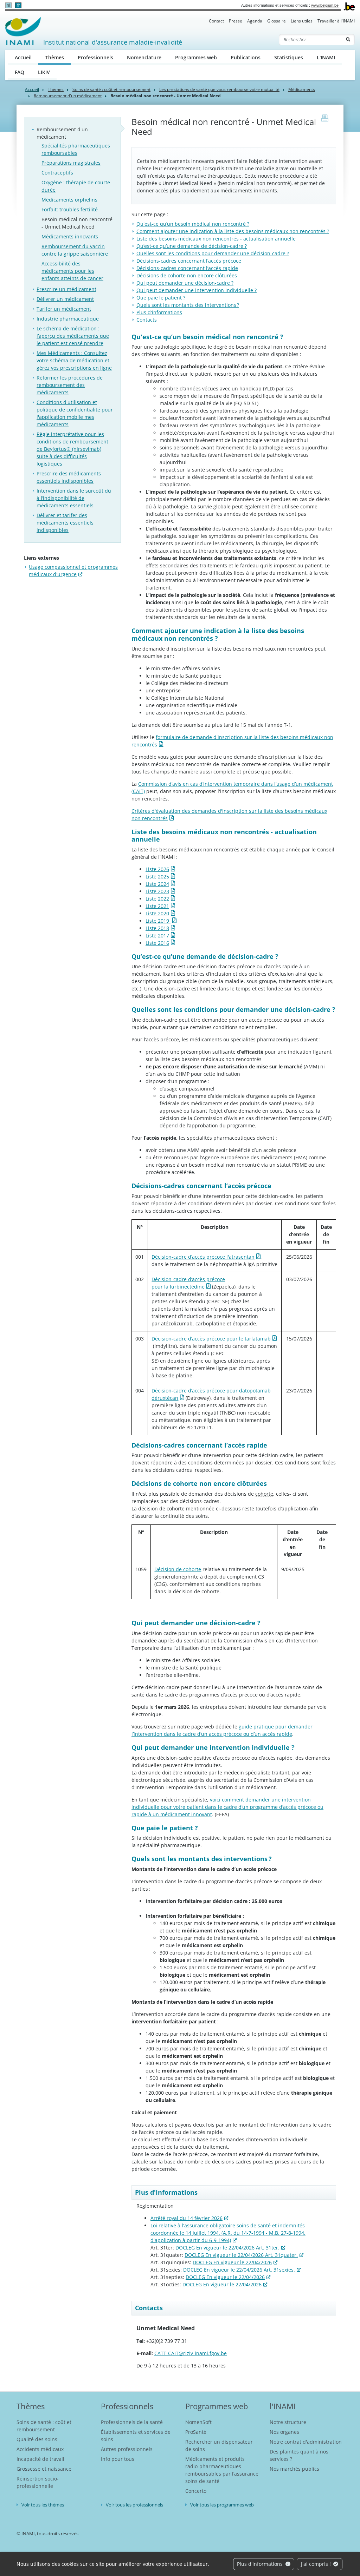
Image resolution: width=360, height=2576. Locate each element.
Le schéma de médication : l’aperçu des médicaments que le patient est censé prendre (73, 336)
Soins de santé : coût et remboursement (111, 89)
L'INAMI (326, 57)
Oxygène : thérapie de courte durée (76, 186)
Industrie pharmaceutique (68, 319)
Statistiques (289, 57)
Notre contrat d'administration (306, 2442)
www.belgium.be (325, 5)
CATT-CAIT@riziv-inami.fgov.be (191, 2353)
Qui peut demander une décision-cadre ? (185, 283)
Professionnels (95, 57)
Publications (246, 57)
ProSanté (196, 2432)
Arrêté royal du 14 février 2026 (187, 2218)
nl (8, 5)
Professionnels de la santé (132, 2422)
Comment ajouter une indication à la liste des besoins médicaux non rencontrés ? (233, 231)
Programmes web (196, 57)
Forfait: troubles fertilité (70, 209)
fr (18, 5)
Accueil (23, 57)
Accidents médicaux (40, 2449)
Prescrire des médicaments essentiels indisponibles (69, 477)
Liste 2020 (157, 913)
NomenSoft (198, 2422)
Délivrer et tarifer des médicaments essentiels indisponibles (65, 523)
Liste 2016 (157, 943)
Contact (216, 21)
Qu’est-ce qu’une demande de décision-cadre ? (192, 246)
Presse (236, 21)
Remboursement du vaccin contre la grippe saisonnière (75, 250)
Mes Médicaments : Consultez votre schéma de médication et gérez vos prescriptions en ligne (74, 360)
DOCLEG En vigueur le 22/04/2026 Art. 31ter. (227, 2248)
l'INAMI (283, 2406)
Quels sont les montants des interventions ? (188, 305)
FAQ (20, 72)
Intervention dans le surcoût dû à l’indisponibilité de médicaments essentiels (74, 498)
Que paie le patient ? (161, 298)
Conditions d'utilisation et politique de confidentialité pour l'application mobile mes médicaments (75, 413)
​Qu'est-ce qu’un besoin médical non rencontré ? (193, 224)
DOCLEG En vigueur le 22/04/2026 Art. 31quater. (241, 2255)
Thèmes (58, 57)
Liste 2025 (157, 877)
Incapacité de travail (40, 2459)
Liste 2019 (158, 921)
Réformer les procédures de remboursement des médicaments (70, 385)
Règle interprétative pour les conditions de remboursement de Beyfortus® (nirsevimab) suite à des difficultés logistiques (72, 449)
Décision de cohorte (178, 1569)
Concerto (196, 2491)
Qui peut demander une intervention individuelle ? (197, 290)
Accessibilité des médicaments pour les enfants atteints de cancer (72, 271)
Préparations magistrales (71, 163)
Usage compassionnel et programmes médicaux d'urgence (73, 571)
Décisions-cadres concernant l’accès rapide (187, 268)
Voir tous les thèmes (43, 2505)
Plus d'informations (261, 2564)
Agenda (255, 21)
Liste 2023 (157, 891)
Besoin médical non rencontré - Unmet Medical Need (77, 223)
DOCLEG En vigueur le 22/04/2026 (232, 2262)
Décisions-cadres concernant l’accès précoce (189, 261)
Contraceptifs (57, 173)
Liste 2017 (157, 935)
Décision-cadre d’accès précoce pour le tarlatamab (211, 1339)
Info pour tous (118, 2459)
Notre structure (288, 2422)
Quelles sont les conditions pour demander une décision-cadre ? (213, 253)
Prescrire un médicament (66, 289)
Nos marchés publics (294, 2469)
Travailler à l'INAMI (336, 21)
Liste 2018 (157, 928)
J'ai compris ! (317, 2564)
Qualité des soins (37, 2439)
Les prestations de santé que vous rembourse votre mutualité (219, 89)
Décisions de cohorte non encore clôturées (187, 275)
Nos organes (284, 2432)
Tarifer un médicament (64, 309)
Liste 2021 (157, 906)
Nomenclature (144, 57)
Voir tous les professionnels (134, 2505)
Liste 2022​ (157, 899)
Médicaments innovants (70, 236)
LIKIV (44, 72)
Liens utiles (302, 21)
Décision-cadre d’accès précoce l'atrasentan (203, 1257)
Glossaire (277, 21)
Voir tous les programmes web (222, 2505)
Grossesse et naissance (44, 2469)
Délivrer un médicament (65, 299)
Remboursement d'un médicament (68, 96)
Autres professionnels (127, 2449)
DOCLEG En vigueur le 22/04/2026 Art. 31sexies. (239, 2270)
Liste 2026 (157, 869)
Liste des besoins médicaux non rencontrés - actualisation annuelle (216, 239)
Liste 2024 (157, 884)
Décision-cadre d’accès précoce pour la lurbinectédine (188, 1283)
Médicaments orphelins (69, 200)
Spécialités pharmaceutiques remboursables (76, 149)
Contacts (147, 320)
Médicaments (302, 89)
